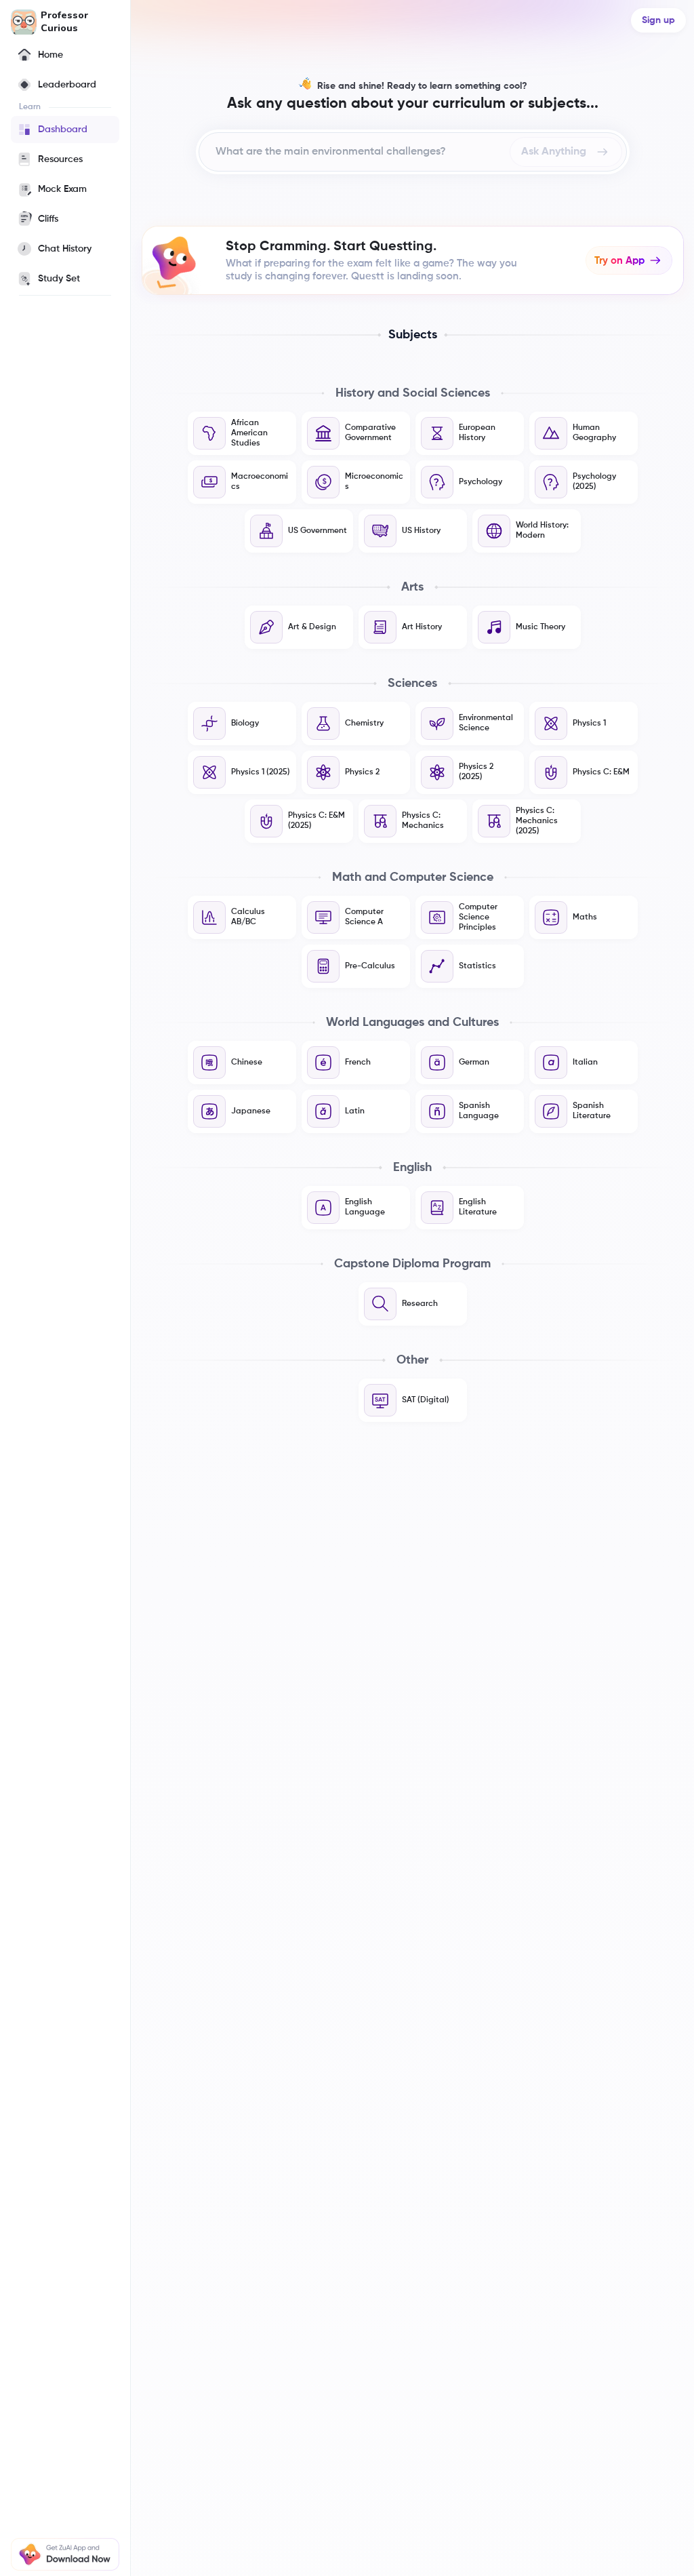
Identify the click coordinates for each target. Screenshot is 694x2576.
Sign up (658, 20)
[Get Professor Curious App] (65, 2554)
